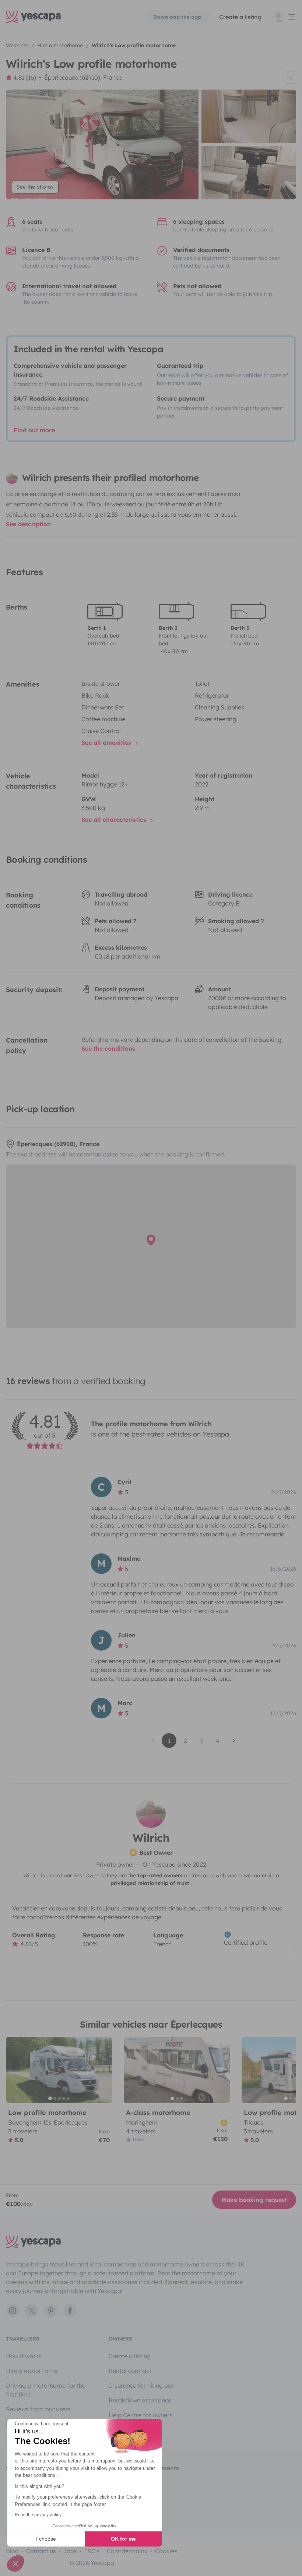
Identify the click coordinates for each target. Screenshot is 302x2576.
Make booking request (254, 2200)
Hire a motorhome (31, 2371)
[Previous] (15, 2070)
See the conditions (108, 1048)
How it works (24, 2356)
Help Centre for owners (141, 2415)
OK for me (123, 2539)
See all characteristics (115, 820)
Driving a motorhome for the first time (46, 2390)
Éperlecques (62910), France (83, 77)
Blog (12, 2551)
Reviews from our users (38, 2409)
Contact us (41, 2551)
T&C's (92, 2551)
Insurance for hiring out (141, 2385)
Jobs (70, 2551)
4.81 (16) (25, 77)
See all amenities (107, 743)
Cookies (166, 2551)
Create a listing (240, 17)
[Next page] (234, 1741)
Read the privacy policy (38, 2515)
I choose (46, 2539)
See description (28, 524)
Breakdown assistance (140, 2400)
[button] (15, 2563)
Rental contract (130, 2371)
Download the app (177, 17)
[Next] (103, 2070)
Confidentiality (127, 2551)
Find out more (34, 430)
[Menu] (285, 17)
